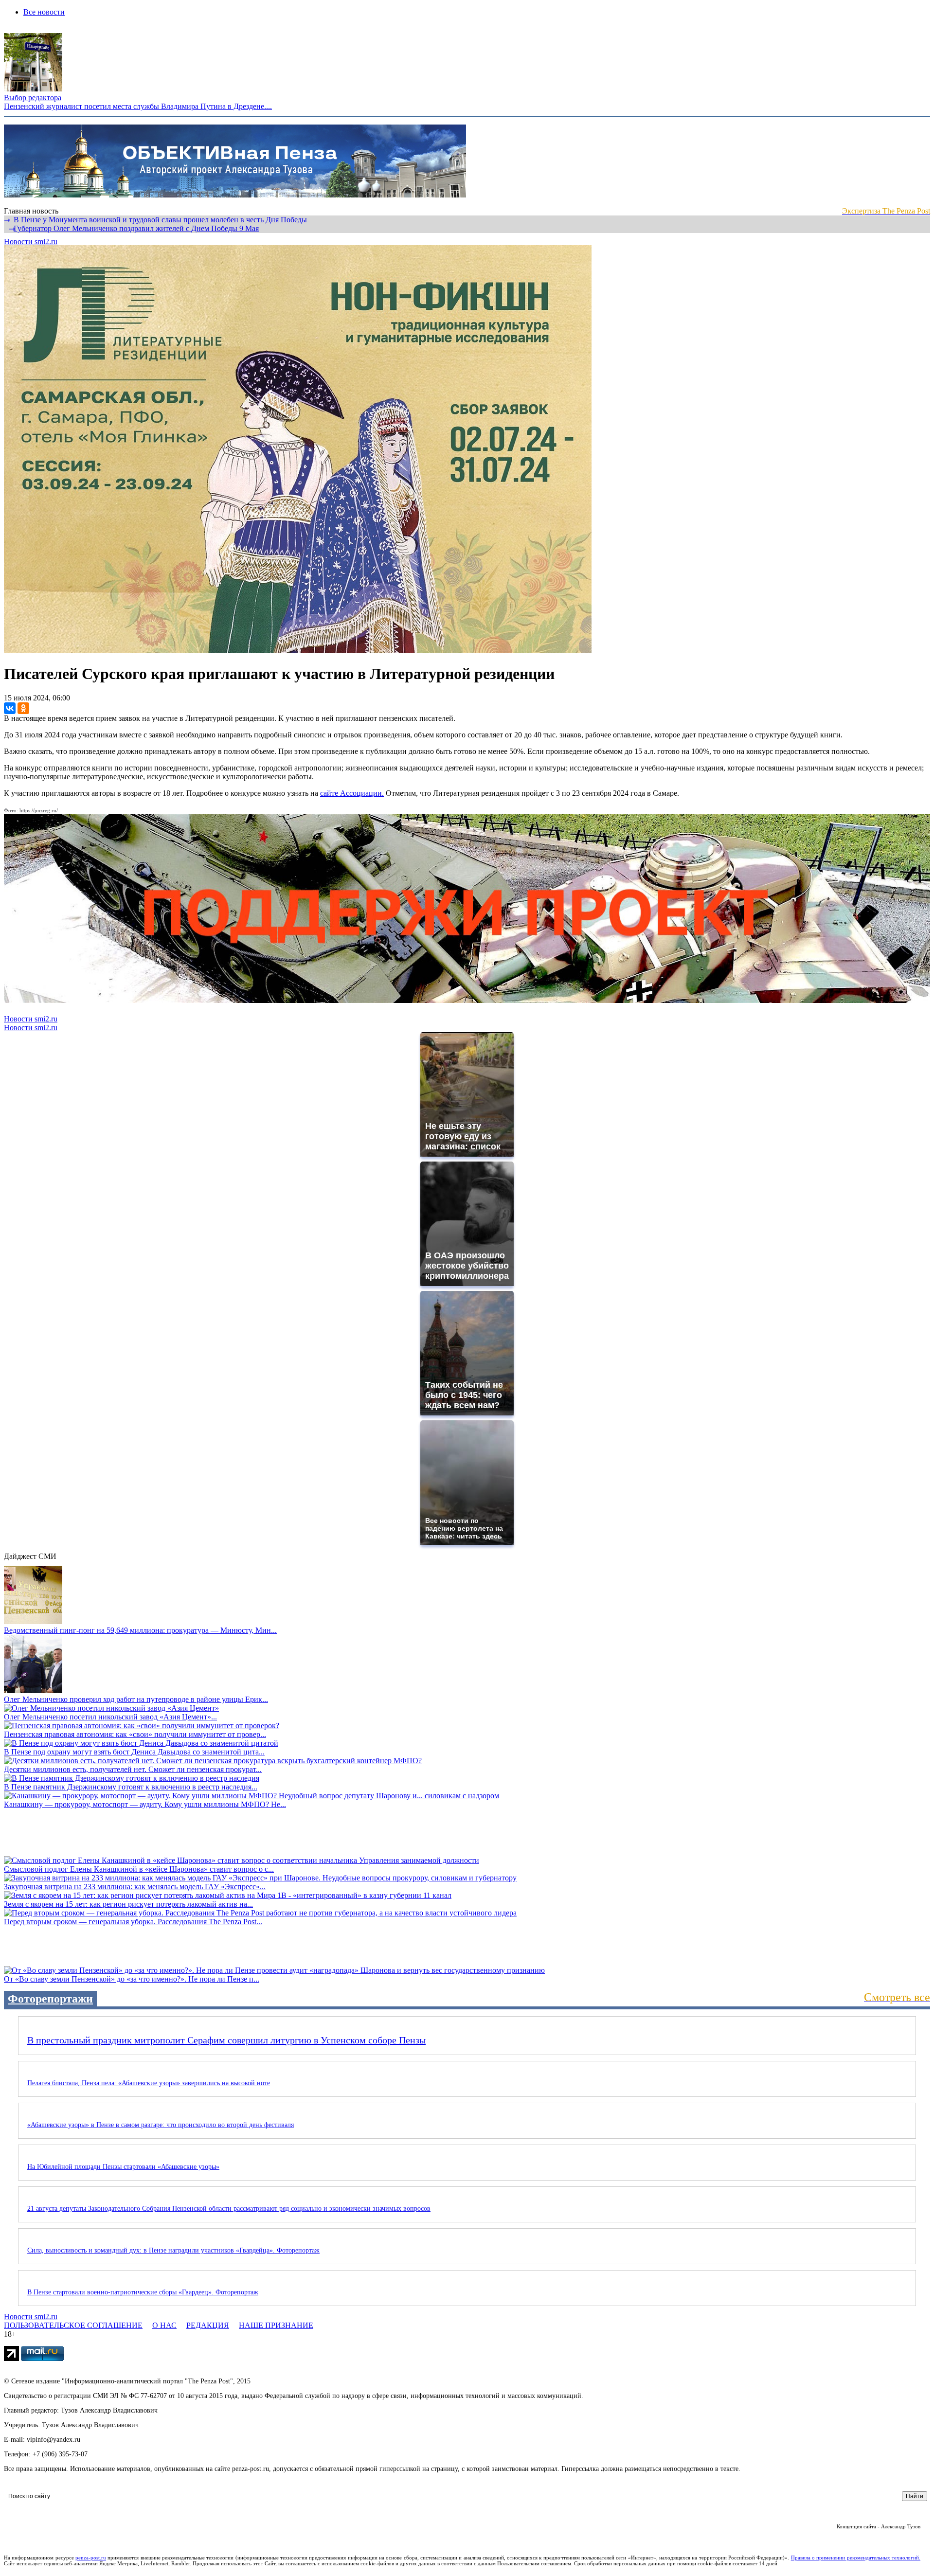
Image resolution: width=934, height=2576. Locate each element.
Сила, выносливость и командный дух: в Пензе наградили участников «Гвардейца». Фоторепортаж (173, 2250)
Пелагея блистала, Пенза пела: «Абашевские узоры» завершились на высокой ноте (149, 2083)
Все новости (44, 12)
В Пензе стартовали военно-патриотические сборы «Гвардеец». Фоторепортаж (143, 2292)
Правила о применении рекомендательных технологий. (856, 2558)
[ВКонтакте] (10, 708)
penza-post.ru (91, 2558)
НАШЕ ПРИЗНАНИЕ (276, 2325)
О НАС (164, 2325)
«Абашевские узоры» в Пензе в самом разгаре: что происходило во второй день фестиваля (161, 2125)
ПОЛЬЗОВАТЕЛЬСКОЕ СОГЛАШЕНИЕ (73, 2325)
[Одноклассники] (23, 708)
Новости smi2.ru (31, 241)
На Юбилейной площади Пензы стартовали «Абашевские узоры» (123, 2167)
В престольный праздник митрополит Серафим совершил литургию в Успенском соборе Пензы (226, 2040)
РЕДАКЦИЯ (208, 2325)
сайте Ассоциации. (352, 793)
